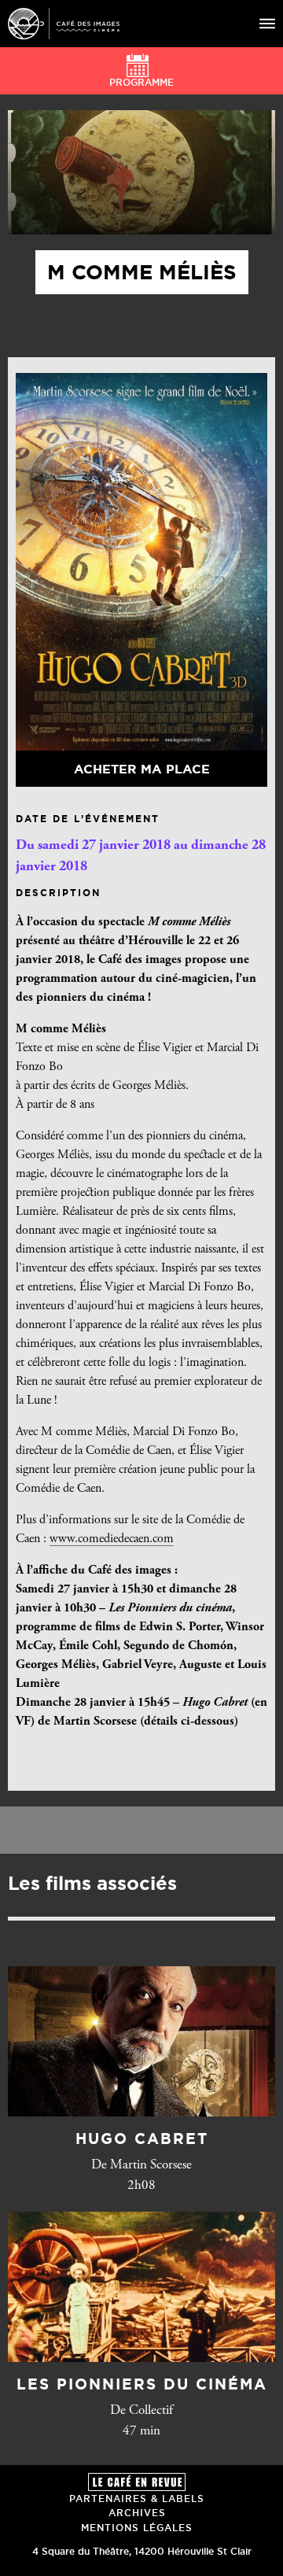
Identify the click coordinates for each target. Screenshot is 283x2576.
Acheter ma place (142, 769)
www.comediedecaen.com (112, 1539)
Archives (137, 2513)
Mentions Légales (137, 2528)
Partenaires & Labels (137, 2498)
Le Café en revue (137, 2482)
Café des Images (64, 24)
